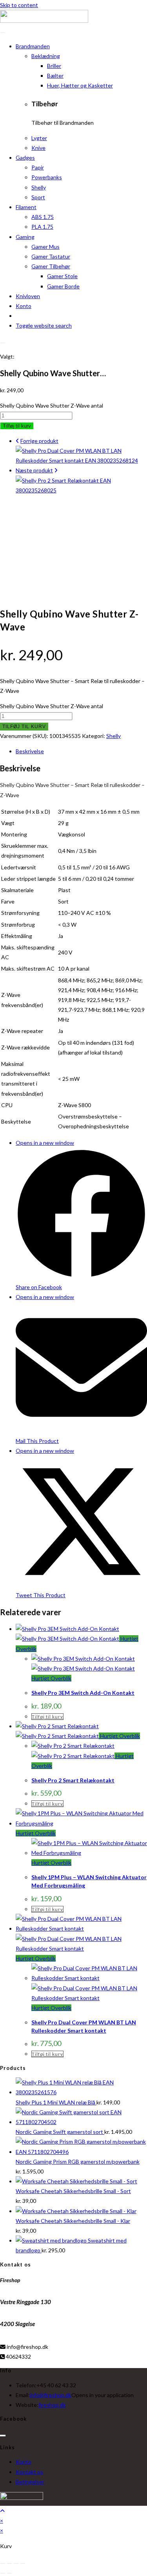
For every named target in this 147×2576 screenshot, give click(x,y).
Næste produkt (34, 470)
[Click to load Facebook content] (3, 2436)
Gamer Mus (45, 247)
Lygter (39, 138)
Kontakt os (29, 2472)
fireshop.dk (52, 2405)
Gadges (25, 158)
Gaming (25, 237)
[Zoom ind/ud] (3, 2563)
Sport (38, 197)
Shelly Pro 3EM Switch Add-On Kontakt (83, 1693)
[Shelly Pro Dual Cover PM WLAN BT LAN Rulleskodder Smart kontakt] (81, 460)
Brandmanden (33, 46)
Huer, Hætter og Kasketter (80, 85)
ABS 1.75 (43, 217)
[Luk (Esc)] (23, 2563)
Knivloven (28, 296)
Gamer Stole (62, 276)
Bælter (55, 76)
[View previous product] (17, 441)
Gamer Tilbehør (51, 266)
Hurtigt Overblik (51, 1678)
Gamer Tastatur (51, 256)
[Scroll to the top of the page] (2, 2511)
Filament (26, 207)
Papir (38, 167)
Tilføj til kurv (17, 426)
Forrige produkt (39, 441)
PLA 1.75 (42, 227)
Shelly (39, 187)
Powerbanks (47, 177)
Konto (24, 306)
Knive (38, 148)
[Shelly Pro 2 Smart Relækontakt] (81, 490)
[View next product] (56, 470)
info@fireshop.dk (51, 2395)
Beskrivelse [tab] (30, 751)
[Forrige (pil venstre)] (3, 2573)
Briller (54, 66)
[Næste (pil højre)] (9, 2573)
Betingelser (30, 2482)
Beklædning (46, 56)
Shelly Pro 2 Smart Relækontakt (73, 1780)
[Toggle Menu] (3, 33)
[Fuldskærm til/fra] (9, 2563)
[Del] (16, 2563)
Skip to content (19, 5)
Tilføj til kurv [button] (47, 1717)
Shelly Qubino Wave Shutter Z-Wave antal (52, 405)
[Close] (3, 343)
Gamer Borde (63, 286)
